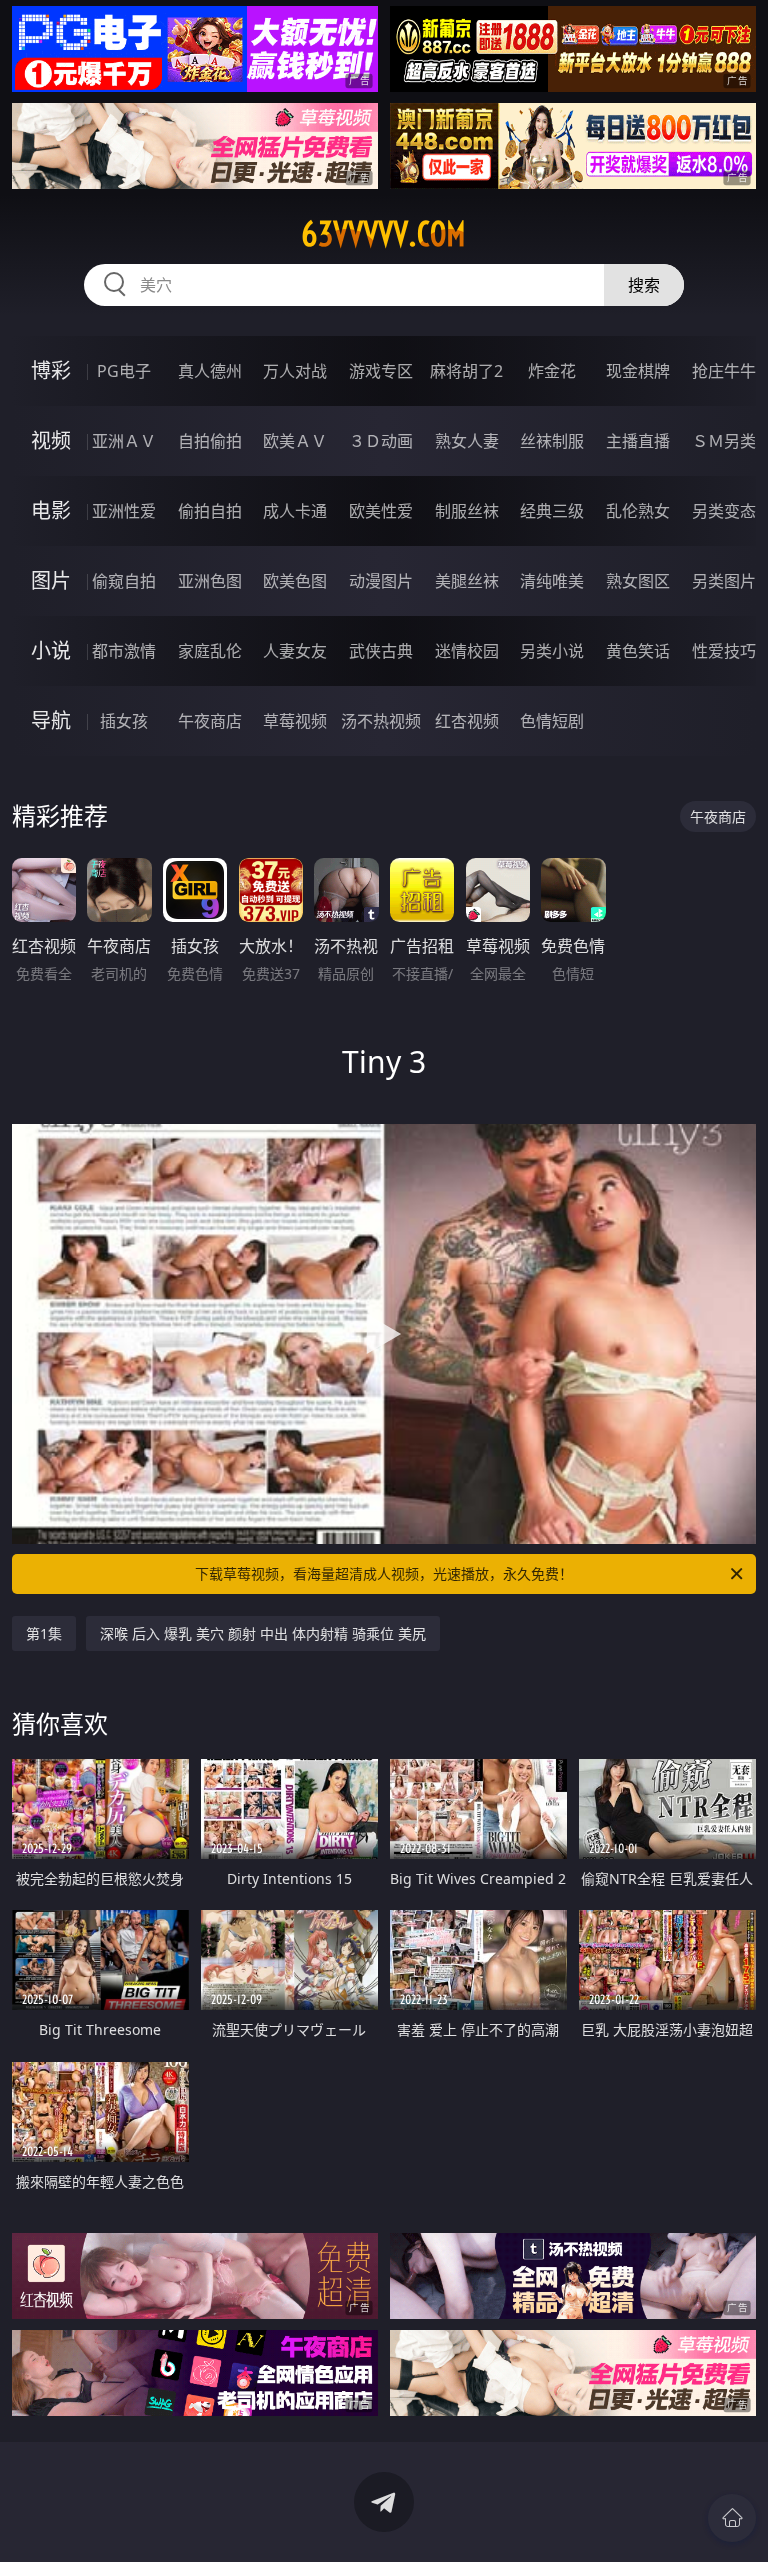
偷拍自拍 (210, 511)
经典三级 (552, 511)
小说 (51, 650)
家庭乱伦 (210, 651)
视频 (51, 440)
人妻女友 (295, 651)
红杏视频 (467, 721)
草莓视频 (295, 721)
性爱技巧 (724, 651)
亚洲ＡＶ (124, 441)
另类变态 (724, 511)
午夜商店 (210, 721)
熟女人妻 (467, 441)
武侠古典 (381, 651)
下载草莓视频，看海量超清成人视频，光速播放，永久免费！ (384, 1573)
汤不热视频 (381, 721)
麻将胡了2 (466, 371)
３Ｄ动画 (381, 441)
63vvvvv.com (383, 234)
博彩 (51, 370)
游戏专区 (381, 371)
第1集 (44, 1633)
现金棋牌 (638, 371)
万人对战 (295, 371)
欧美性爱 (381, 511)
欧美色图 (295, 581)
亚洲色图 (210, 581)
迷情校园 (467, 651)
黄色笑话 (638, 651)
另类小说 (552, 651)
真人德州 (210, 371)
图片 (51, 580)
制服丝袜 (467, 511)
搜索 (644, 285)
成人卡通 (295, 511)
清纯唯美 (552, 581)
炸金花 (552, 371)
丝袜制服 (552, 441)
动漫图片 (381, 581)
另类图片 (724, 581)
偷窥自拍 (124, 581)
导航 (51, 720)
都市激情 (124, 651)
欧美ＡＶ (295, 441)
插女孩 (124, 721)
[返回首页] (732, 2518)
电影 (51, 510)
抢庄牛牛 (724, 371)
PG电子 (124, 371)
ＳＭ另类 (724, 441)
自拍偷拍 (210, 441)
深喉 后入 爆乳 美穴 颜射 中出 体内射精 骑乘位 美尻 (263, 1633)
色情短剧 (552, 721)
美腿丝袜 (467, 581)
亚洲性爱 (124, 511)
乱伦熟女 (638, 511)
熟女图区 (638, 581)
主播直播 (638, 441)
